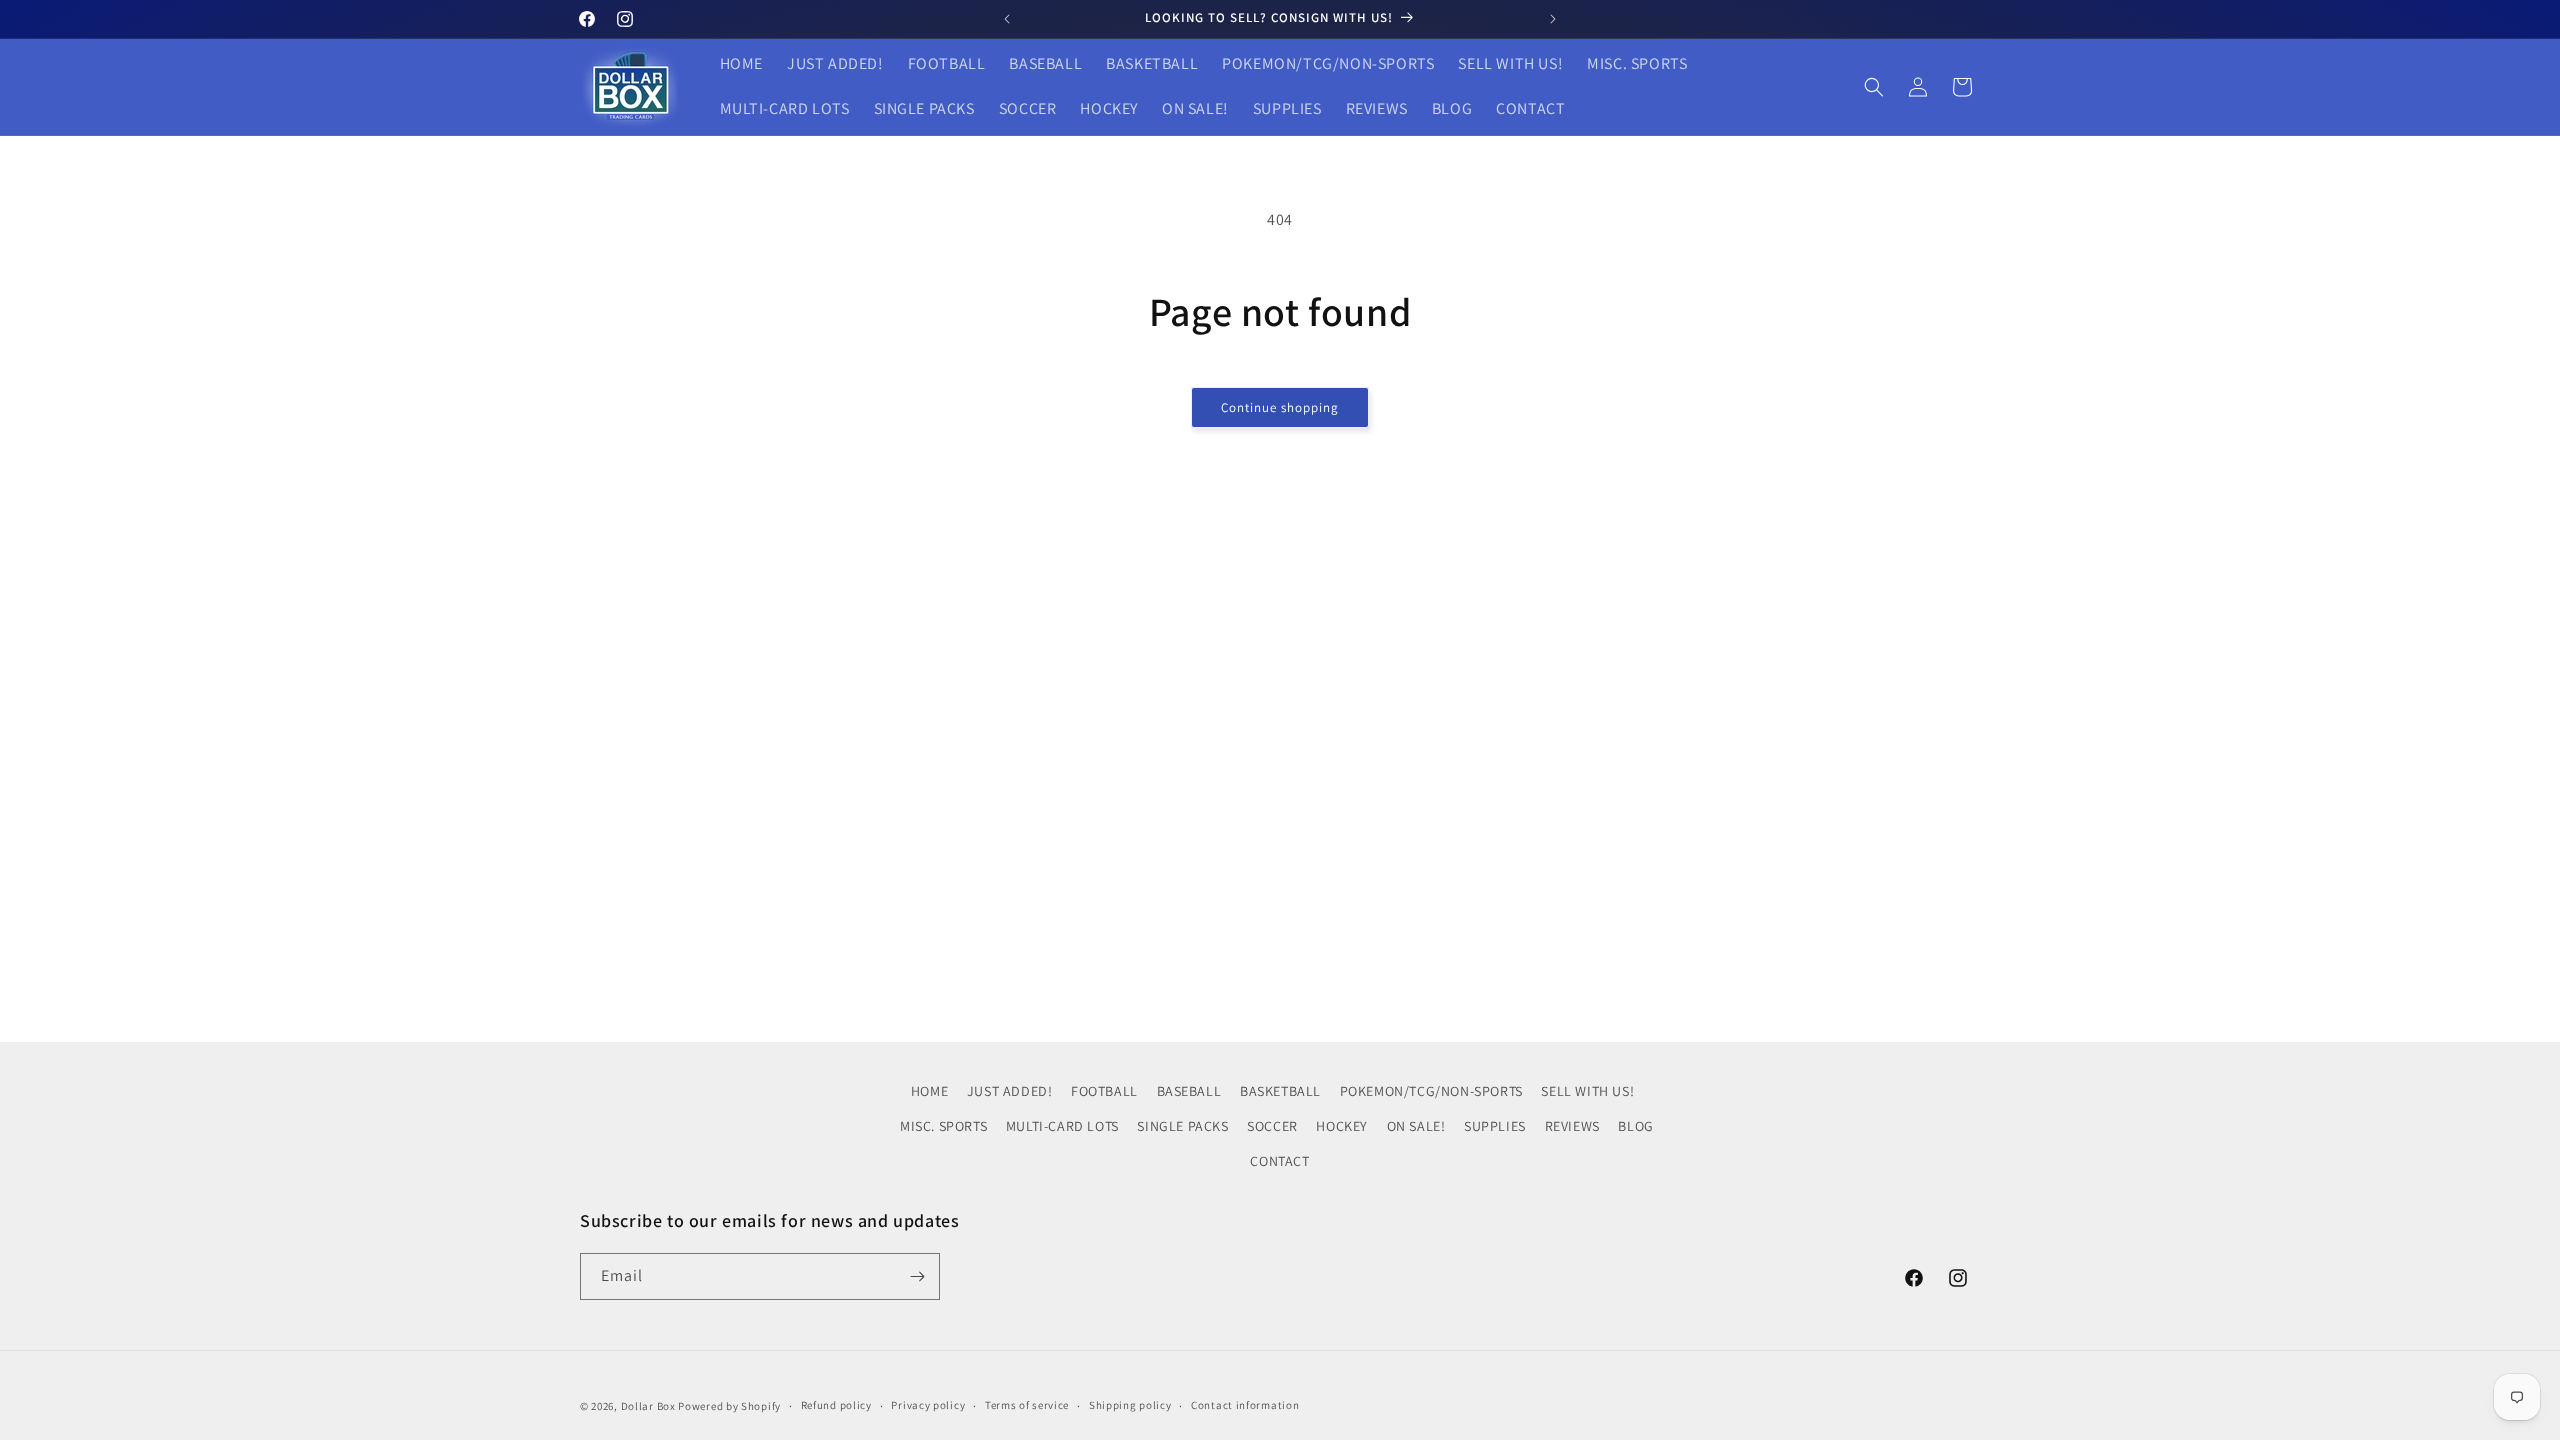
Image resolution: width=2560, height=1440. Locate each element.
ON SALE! (1416, 1126)
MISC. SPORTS (943, 1126)
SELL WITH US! (1587, 1091)
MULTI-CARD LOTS (1062, 1126)
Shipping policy (1130, 1405)
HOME (929, 1091)
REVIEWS (1572, 1126)
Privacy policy (928, 1405)
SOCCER (1272, 1126)
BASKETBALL (1280, 1091)
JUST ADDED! (1010, 1091)
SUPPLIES (1495, 1126)
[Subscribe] (917, 1276)
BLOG (1635, 1126)
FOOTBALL (1104, 1091)
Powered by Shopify (729, 1406)
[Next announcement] (1553, 19)
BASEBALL (1189, 1091)
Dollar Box (648, 1406)
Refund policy (836, 1405)
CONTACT (1279, 1161)
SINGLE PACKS (1182, 1126)
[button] (1874, 87)
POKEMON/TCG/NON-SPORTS (1431, 1091)
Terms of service (1027, 1405)
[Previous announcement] (1007, 19)
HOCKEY (1342, 1126)
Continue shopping (1280, 407)
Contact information (1245, 1405)
